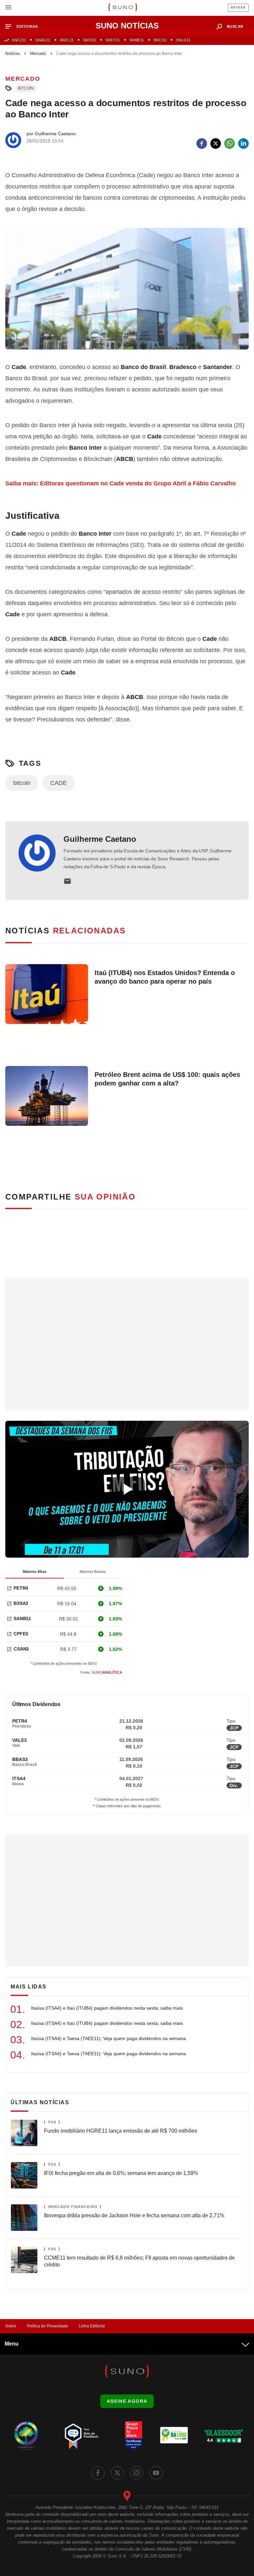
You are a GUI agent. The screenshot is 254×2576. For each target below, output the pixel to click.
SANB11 (22, 1618)
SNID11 (90, 40)
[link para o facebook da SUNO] (98, 2473)
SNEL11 (67, 40)
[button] (24, 27)
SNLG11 (183, 40)
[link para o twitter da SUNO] (117, 2473)
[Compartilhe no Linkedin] (243, 143)
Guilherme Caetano (100, 839)
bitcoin (26, 88)
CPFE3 (21, 1634)
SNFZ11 (19, 40)
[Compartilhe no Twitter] (216, 143)
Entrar (238, 8)
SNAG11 (43, 40)
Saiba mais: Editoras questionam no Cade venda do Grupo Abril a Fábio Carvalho (121, 483)
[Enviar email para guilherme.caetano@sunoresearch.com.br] (67, 881)
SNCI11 (160, 40)
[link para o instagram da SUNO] (137, 2473)
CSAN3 (21, 1649)
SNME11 (137, 40)
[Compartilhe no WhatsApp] (230, 143)
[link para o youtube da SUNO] (156, 2473)
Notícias (13, 54)
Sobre (11, 2326)
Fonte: (101, 1672)
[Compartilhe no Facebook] (202, 143)
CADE (59, 783)
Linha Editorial (92, 2326)
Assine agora (127, 2401)
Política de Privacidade (47, 2326)
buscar (235, 26)
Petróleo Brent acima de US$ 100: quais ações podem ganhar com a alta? (167, 1079)
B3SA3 (21, 1603)
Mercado (38, 54)
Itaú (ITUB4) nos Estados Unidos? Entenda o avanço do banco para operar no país (165, 977)
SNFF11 (113, 40)
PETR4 (21, 1588)
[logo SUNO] (123, 8)
